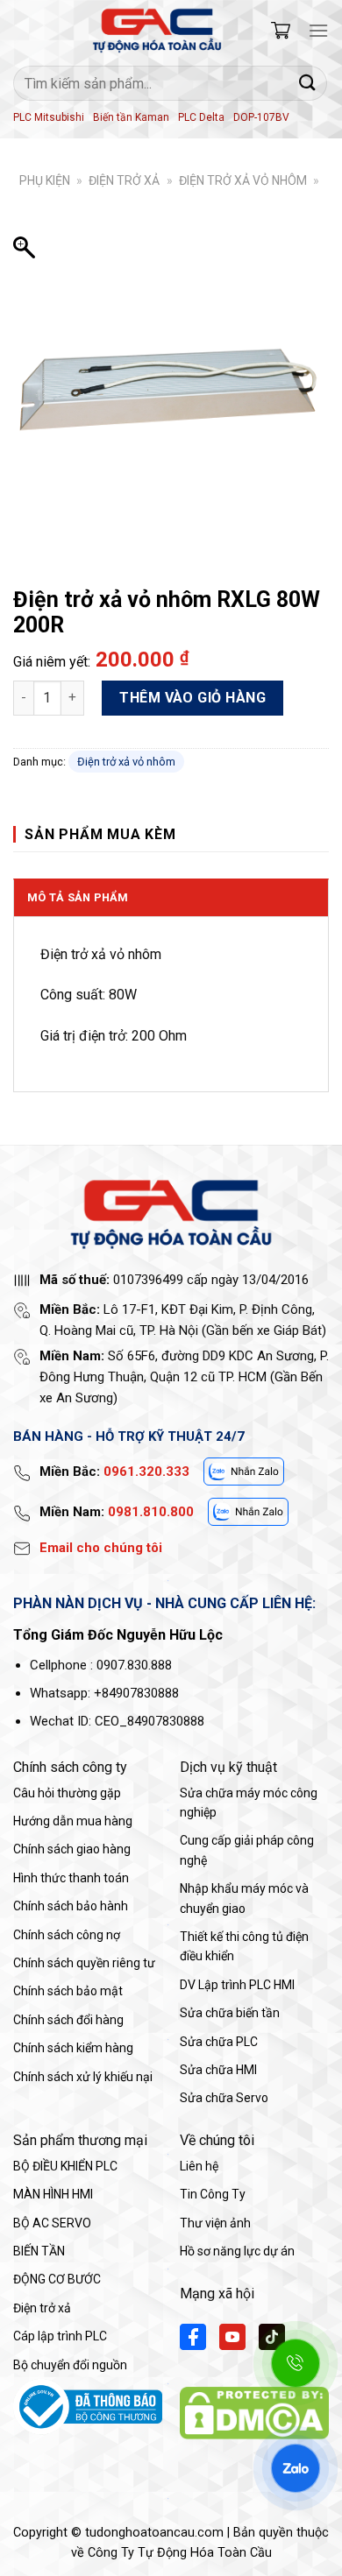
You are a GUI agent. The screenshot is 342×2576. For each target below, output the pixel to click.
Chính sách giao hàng (72, 1849)
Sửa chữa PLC (219, 2042)
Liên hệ (199, 2166)
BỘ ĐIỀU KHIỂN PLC (65, 2166)
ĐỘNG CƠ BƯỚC (57, 2279)
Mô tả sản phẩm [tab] (78, 897)
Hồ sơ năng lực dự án (237, 2251)
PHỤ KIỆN (45, 180)
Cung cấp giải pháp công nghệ (247, 1850)
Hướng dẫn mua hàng (73, 1821)
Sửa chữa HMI (218, 2070)
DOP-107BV (261, 117)
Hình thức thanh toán (71, 1878)
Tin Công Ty (213, 2194)
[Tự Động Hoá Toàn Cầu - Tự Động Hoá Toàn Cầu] (157, 31)
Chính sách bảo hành (71, 1906)
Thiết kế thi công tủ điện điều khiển (244, 1946)
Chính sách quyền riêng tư (84, 1963)
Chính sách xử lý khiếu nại (83, 2077)
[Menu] (318, 30)
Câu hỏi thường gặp (67, 1793)
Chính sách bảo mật (68, 1991)
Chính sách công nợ (67, 1935)
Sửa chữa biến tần (230, 2013)
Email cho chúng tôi (101, 1548)
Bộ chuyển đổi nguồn (70, 2365)
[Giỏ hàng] (281, 30)
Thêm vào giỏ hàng (192, 698)
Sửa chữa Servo (224, 2098)
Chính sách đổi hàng (68, 2020)
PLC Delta (201, 117)
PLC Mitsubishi (49, 117)
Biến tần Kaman (131, 117)
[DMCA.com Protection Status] (254, 2412)
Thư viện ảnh (215, 2223)
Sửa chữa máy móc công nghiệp (249, 1803)
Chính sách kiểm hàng (73, 2048)
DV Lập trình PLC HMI (237, 1985)
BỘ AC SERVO (52, 2223)
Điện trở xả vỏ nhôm (243, 180)
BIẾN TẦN (39, 2251)
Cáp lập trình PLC (60, 2336)
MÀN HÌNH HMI (53, 2194)
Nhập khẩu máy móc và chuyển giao (244, 1898)
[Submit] (308, 83)
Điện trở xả (124, 180)
